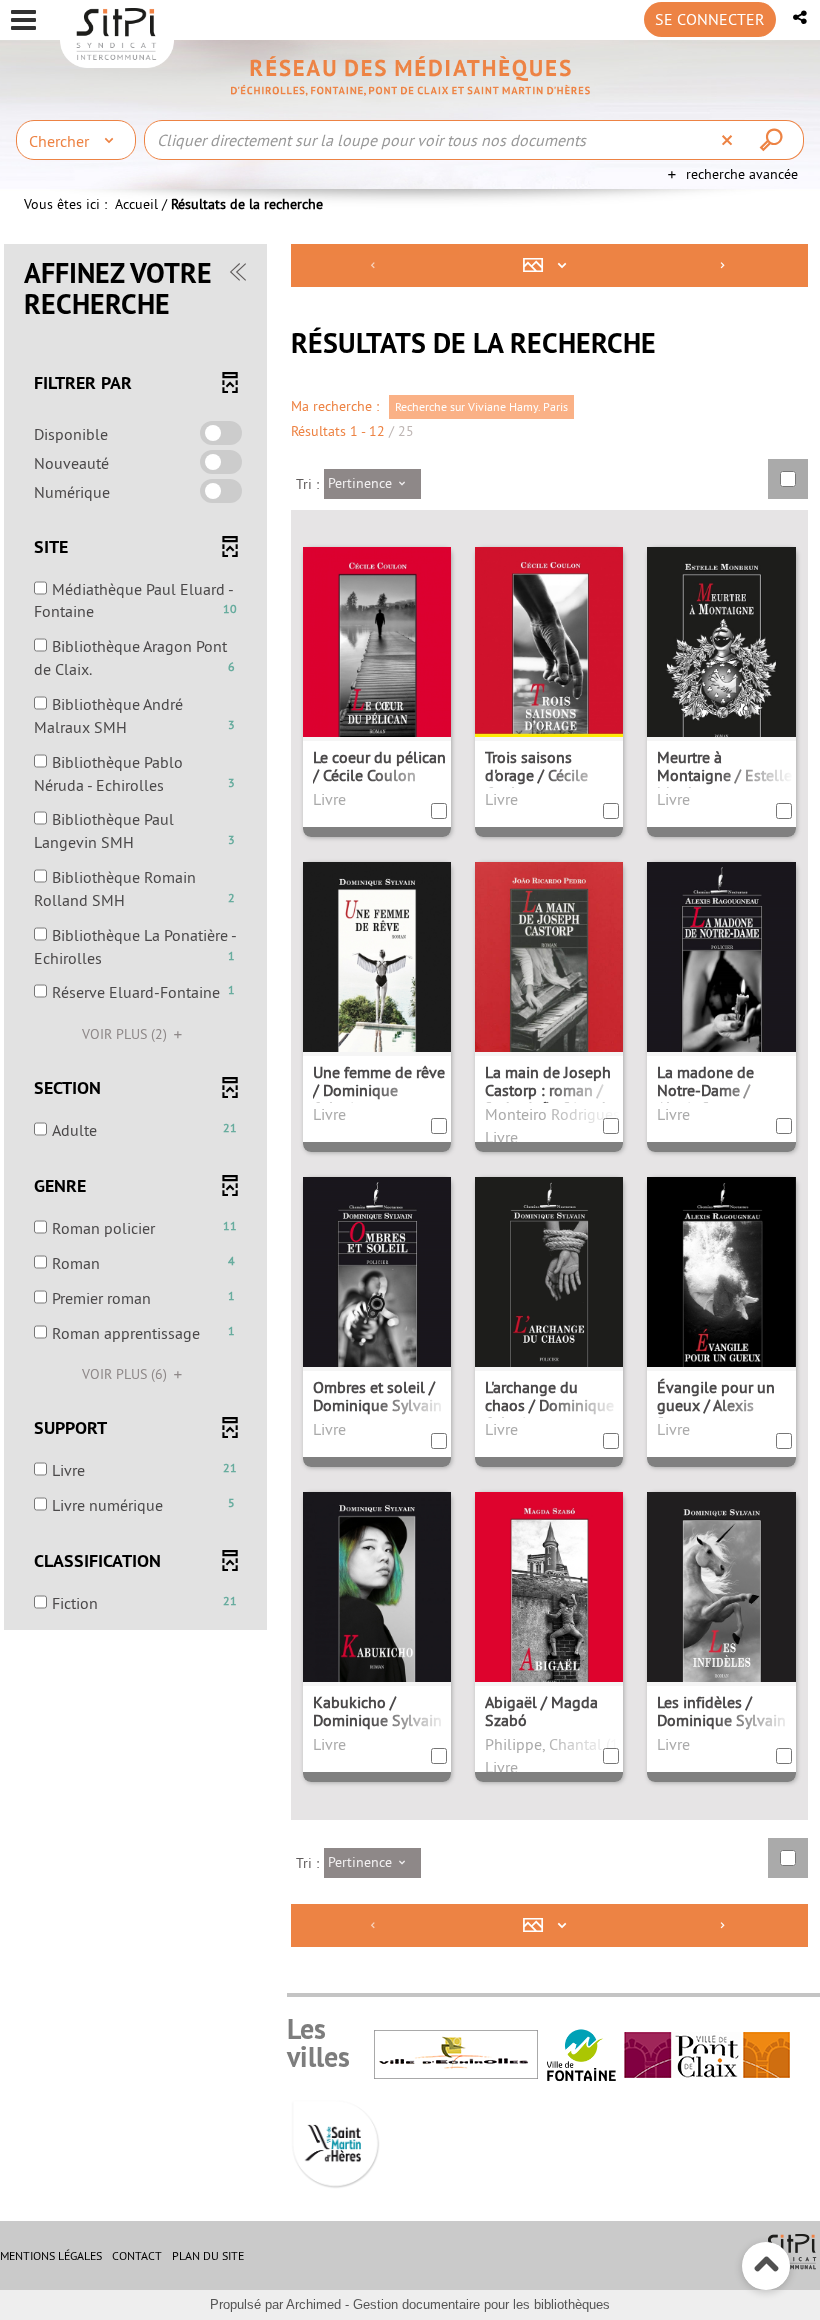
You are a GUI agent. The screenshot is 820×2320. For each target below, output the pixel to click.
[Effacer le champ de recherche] (729, 140)
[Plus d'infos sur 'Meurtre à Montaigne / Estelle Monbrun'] (721, 667)
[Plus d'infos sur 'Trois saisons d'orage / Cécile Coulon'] (549, 665)
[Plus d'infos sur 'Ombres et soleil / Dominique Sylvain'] (377, 1292)
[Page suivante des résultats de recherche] (723, 265)
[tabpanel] (410, 1098)
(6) (126, 1374)
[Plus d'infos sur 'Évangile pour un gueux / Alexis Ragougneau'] (721, 1292)
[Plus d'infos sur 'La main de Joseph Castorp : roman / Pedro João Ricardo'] (549, 983)
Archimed (313, 2304)
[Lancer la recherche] (774, 140)
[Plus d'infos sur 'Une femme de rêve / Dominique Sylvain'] (377, 982)
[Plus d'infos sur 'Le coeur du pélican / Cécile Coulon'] (377, 667)
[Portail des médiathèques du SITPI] (410, 76)
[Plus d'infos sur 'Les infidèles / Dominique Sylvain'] (721, 1612)
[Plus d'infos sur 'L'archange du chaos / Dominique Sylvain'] (549, 1292)
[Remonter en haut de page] (766, 2266)
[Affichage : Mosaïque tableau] (549, 265)
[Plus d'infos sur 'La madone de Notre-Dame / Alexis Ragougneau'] (721, 977)
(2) (126, 1034)
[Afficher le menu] (23, 20)
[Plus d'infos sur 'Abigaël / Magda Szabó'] (549, 1611)
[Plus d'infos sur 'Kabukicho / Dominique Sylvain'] (377, 1609)
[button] (801, 17)
